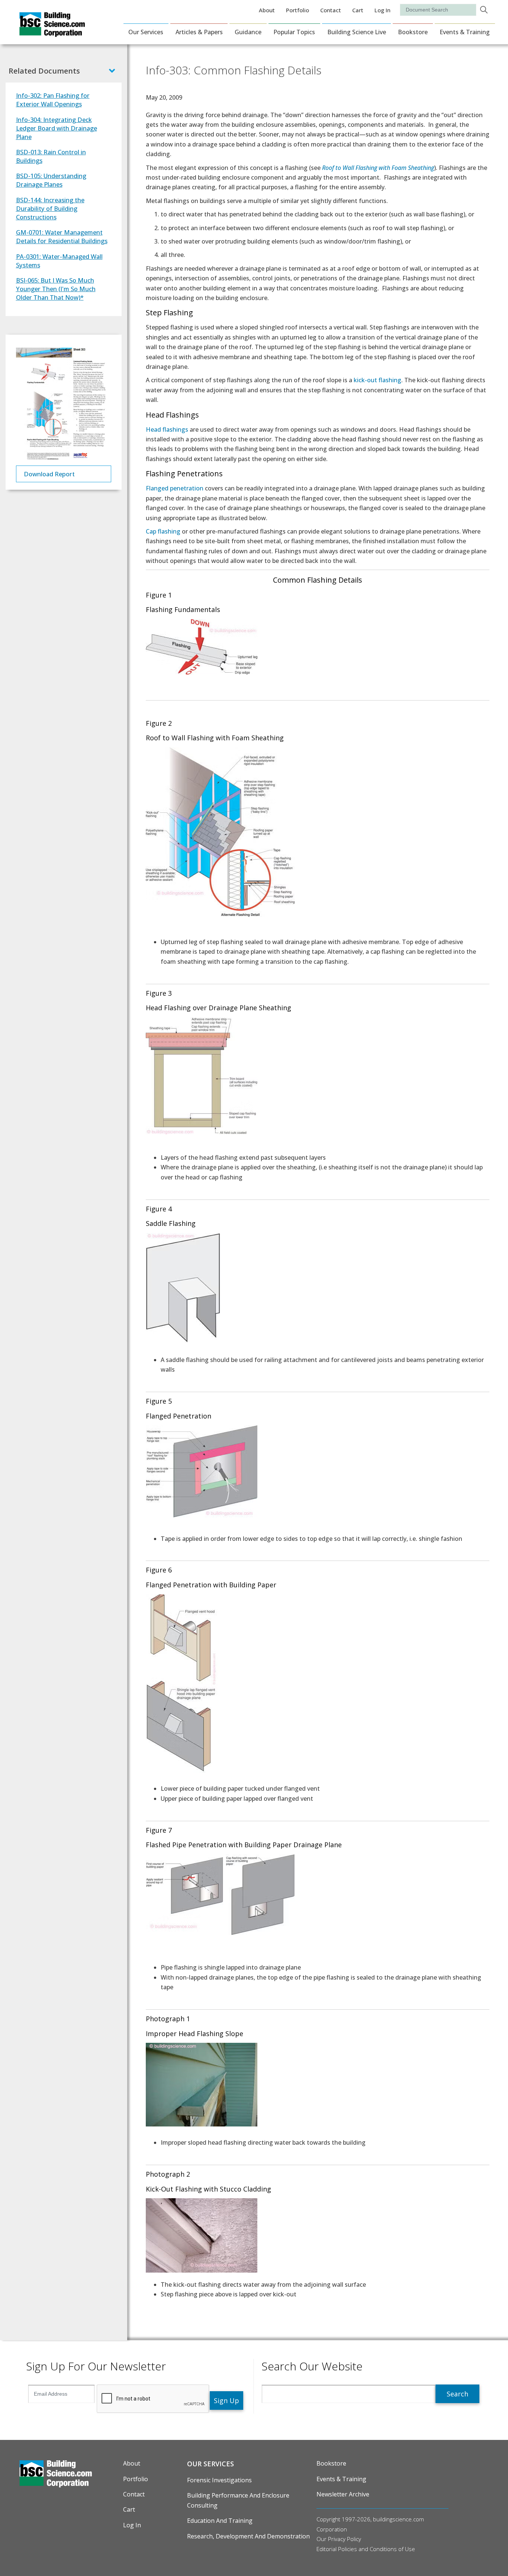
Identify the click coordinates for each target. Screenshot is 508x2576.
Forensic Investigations (219, 2480)
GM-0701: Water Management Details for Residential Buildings (62, 236)
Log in (382, 10)
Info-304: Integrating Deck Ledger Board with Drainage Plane (57, 128)
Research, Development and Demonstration (248, 2536)
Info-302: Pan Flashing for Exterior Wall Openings (53, 100)
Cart (358, 10)
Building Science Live (357, 32)
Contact (331, 10)
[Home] (52, 32)
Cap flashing (163, 531)
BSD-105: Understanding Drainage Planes (51, 180)
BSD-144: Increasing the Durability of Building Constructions (50, 208)
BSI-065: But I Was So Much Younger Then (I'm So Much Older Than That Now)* (56, 289)
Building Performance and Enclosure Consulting (238, 2500)
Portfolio (298, 10)
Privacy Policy (345, 2539)
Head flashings (167, 429)
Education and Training (220, 2521)
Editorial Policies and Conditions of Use (366, 2549)
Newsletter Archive (343, 2494)
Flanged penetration (175, 488)
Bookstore (413, 32)
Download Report (49, 474)
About (267, 10)
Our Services (146, 32)
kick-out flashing (377, 380)
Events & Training (465, 32)
